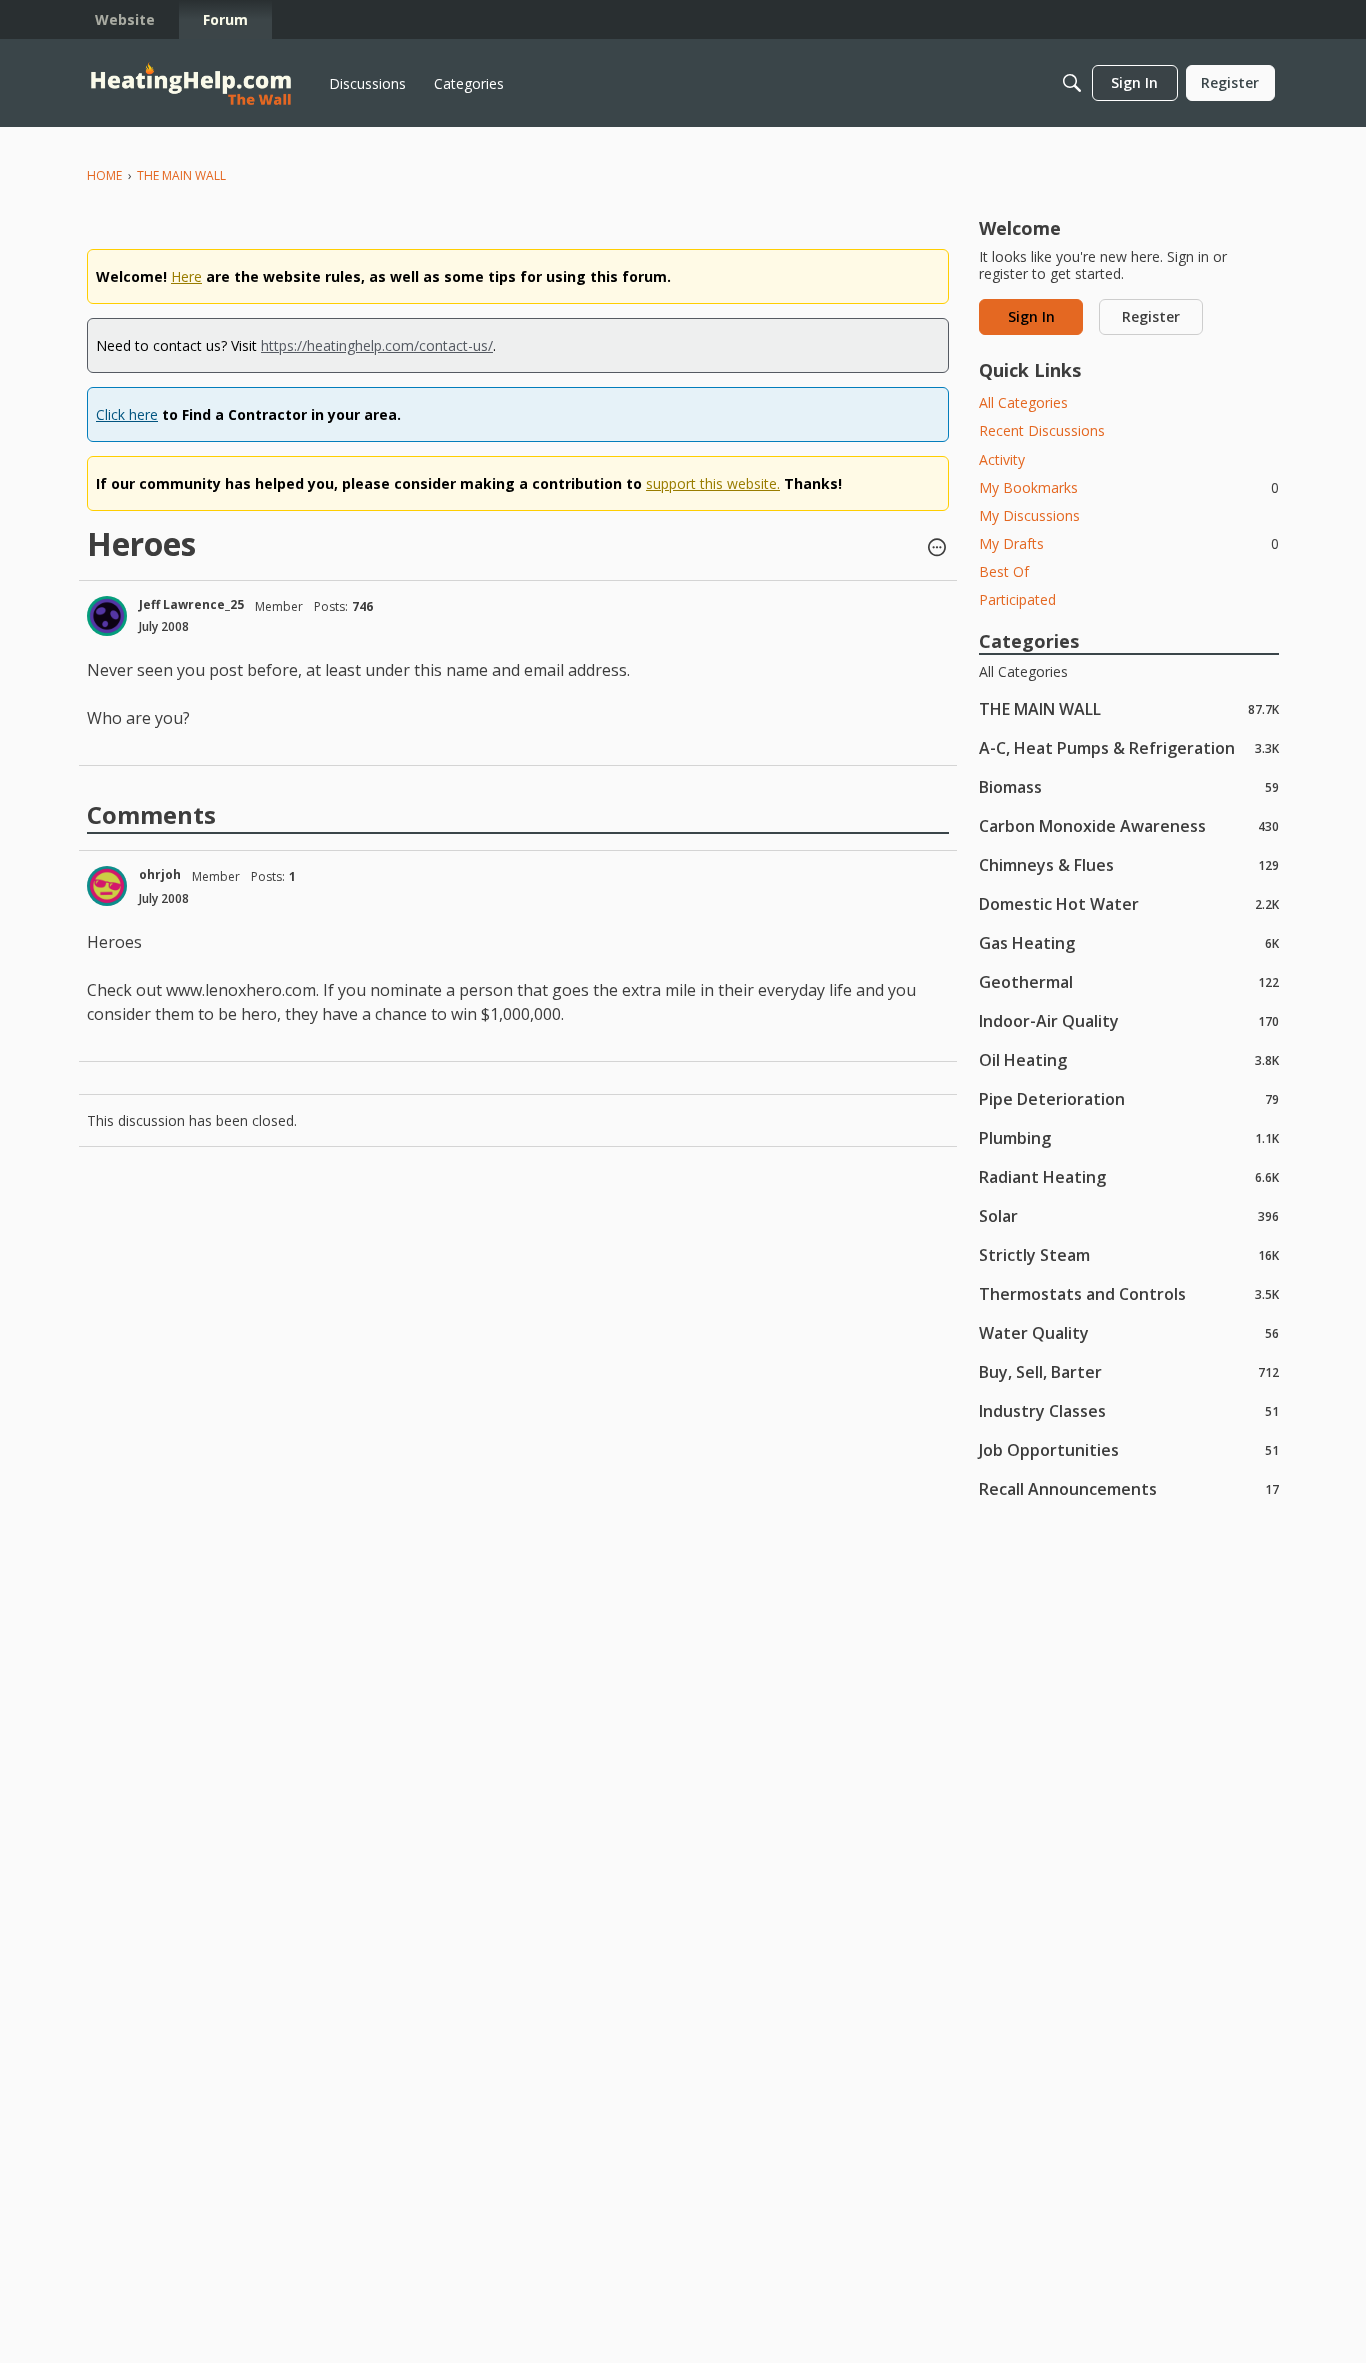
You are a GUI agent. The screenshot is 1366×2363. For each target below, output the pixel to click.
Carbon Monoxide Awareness (1129, 825)
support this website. (713, 483)
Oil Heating (1129, 1059)
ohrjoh (160, 874)
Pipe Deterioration (1129, 1098)
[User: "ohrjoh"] (107, 886)
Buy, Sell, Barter (1129, 1371)
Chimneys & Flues (1129, 864)
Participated (1017, 599)
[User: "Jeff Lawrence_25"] (107, 616)
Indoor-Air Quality (1129, 1020)
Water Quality (1129, 1332)
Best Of (1004, 571)
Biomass (1129, 786)
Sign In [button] (1031, 316)
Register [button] (1151, 316)
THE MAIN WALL (1129, 708)
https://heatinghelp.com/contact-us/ (377, 345)
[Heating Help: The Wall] (191, 83)
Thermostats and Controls (1129, 1293)
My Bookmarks (1129, 487)
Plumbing (1129, 1137)
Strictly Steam (1129, 1254)
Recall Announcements (1129, 1488)
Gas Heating (1129, 942)
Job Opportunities (1129, 1449)
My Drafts (1129, 543)
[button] (937, 549)
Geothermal (1129, 981)
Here (186, 276)
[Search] (1072, 83)
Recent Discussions (1042, 430)
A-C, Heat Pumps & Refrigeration (1129, 747)
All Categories (1023, 402)
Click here (127, 414)
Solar (1129, 1215)
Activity (1002, 459)
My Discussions (1029, 515)
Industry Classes (1129, 1410)
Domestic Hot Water (1129, 903)
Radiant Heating (1129, 1176)
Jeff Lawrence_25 (191, 604)
